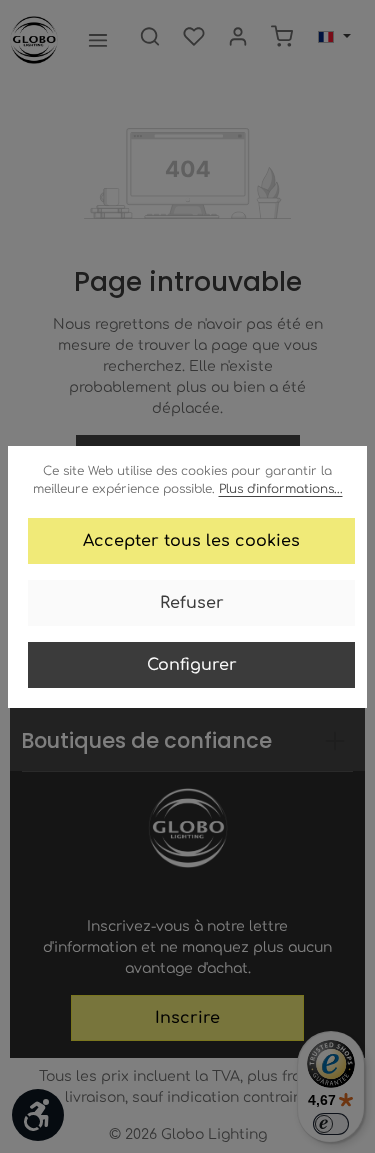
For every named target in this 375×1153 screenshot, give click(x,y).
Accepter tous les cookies (191, 541)
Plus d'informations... (281, 489)
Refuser (192, 603)
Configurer (192, 665)
